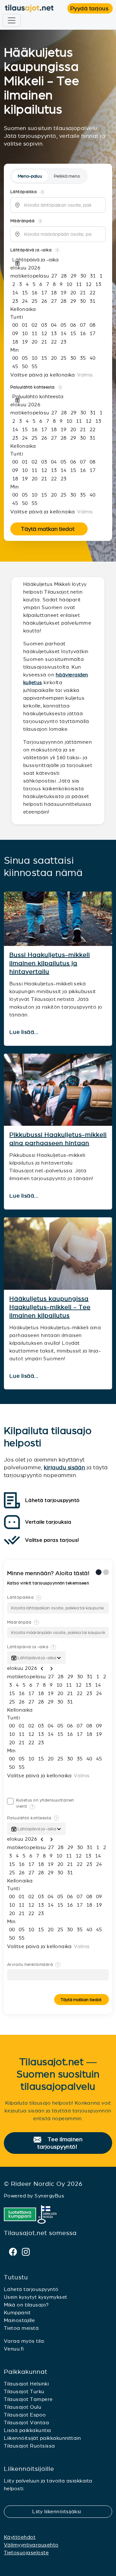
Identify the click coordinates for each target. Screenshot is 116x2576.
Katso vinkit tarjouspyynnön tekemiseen (49, 1583)
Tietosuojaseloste (26, 2553)
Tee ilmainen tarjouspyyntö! (61, 2143)
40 (92, 358)
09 (15, 333)
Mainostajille (19, 2320)
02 (34, 325)
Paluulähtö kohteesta (32, 1818)
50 (25, 366)
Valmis (85, 375)
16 (34, 293)
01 (25, 325)
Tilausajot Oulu (23, 2407)
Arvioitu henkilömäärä (33, 1965)
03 (44, 325)
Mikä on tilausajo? (26, 2305)
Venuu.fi (14, 2349)
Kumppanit (17, 2313)
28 (64, 276)
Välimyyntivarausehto (31, 2545)
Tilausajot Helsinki (26, 2384)
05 (63, 325)
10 (69, 284)
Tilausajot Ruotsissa (29, 2446)
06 (73, 325)
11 (79, 284)
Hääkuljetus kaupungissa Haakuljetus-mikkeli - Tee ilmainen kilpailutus (50, 1307)
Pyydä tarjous (92, 8)
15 (25, 293)
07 (83, 325)
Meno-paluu (30, 176)
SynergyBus (49, 2196)
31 (93, 276)
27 (54, 276)
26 (44, 301)
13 (98, 284)
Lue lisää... (25, 1032)
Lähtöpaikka (23, 1597)
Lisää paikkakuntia (28, 2430)
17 (44, 293)
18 (54, 293)
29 (73, 276)
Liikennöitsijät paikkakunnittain (42, 2438)
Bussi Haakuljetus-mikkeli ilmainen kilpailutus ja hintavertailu (50, 963)
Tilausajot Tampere (28, 2399)
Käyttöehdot (20, 2537)
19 (63, 293)
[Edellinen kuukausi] (42, 269)
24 (25, 301)
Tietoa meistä (21, 2328)
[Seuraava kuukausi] (46, 269)
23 (15, 301)
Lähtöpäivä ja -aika (31, 1647)
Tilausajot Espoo (25, 2415)
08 (92, 325)
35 (83, 358)
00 (15, 325)
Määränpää (22, 1622)
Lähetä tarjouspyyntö (31, 2289)
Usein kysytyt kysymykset (36, 2297)
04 (54, 325)
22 (92, 293)
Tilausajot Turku (24, 2391)
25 (34, 301)
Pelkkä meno (67, 176)
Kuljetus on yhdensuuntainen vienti (45, 1803)
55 (34, 366)
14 (15, 293)
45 (15, 366)
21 (83, 293)
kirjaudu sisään (64, 1467)
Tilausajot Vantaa (26, 2423)
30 (83, 276)
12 (89, 284)
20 (73, 293)
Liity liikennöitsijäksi (61, 2511)
